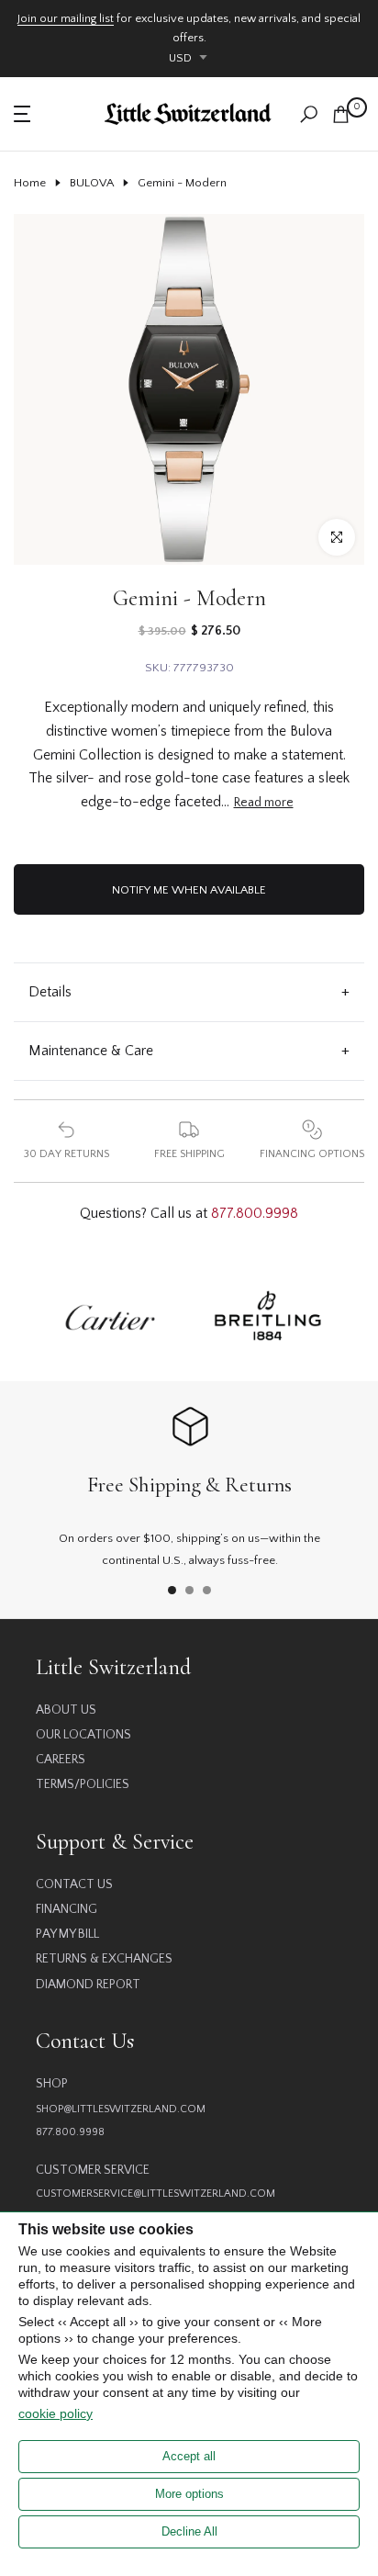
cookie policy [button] (56, 2413)
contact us (74, 1884)
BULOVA (92, 183)
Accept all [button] (189, 2456)
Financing (67, 1909)
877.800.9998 (255, 1213)
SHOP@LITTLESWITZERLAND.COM (121, 2109)
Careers (61, 1760)
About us (66, 1710)
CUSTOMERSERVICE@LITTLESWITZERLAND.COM (156, 2194)
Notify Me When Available (189, 890)
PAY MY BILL (67, 1934)
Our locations (83, 1735)
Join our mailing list (66, 18)
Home (30, 183)
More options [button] (189, 2494)
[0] (341, 114)
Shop (52, 2084)
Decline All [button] (189, 2531)
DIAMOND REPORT (88, 1985)
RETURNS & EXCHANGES (104, 1959)
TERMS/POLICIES (83, 1784)
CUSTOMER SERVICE (93, 2170)
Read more (264, 803)
